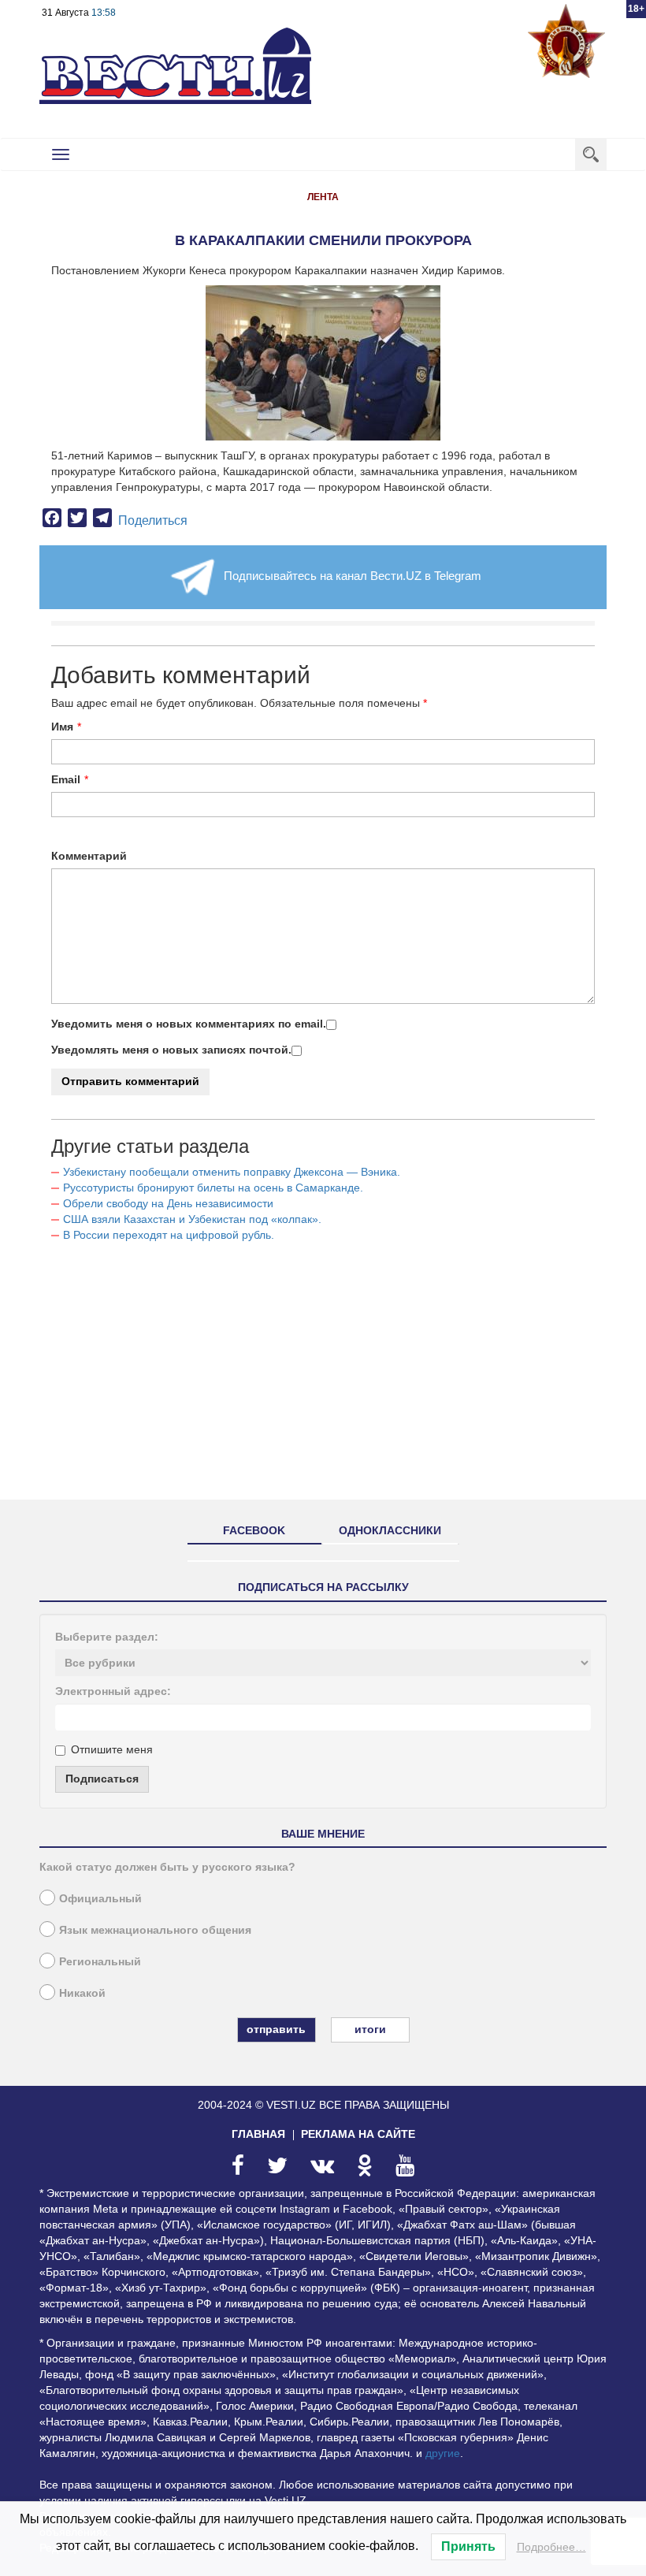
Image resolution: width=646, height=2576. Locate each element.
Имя (62, 727)
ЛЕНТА (323, 197)
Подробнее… (551, 2547)
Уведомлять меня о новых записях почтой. (171, 1050)
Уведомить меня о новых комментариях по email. (189, 1024)
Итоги (370, 2029)
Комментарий (89, 856)
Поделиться (153, 520)
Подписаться (102, 1779)
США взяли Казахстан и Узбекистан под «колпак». (192, 1219)
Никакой (82, 1993)
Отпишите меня (112, 1749)
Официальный (100, 1898)
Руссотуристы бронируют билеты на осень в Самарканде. (213, 1188)
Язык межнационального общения (155, 1930)
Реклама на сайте (358, 2134)
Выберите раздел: (107, 1637)
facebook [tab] (254, 1530)
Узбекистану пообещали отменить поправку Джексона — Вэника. (232, 1172)
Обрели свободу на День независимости (168, 1203)
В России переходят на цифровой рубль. (169, 1235)
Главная (258, 2134)
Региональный (100, 1961)
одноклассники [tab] (390, 1530)
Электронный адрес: (113, 1691)
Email (66, 779)
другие (443, 2453)
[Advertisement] (323, 1377)
